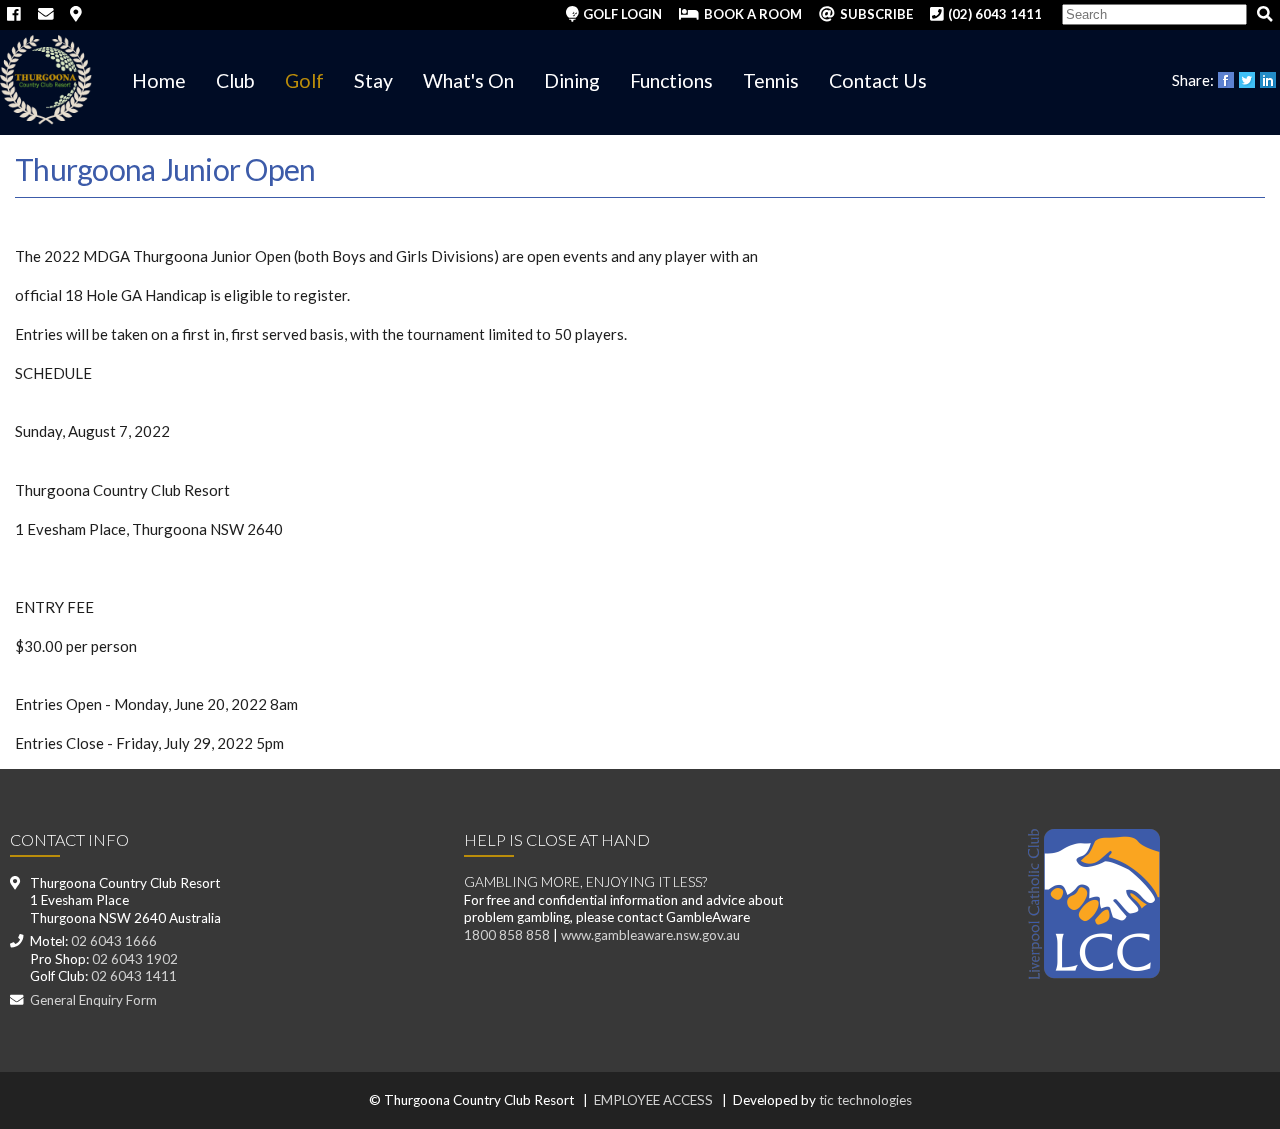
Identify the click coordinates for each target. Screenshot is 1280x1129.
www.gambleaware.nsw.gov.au (650, 935)
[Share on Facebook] (1227, 79)
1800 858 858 (507, 935)
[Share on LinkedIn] (1269, 79)
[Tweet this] (1248, 79)
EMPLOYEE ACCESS (653, 1100)
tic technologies (865, 1100)
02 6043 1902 (135, 959)
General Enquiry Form (93, 1000)
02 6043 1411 (134, 976)
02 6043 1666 (114, 941)
